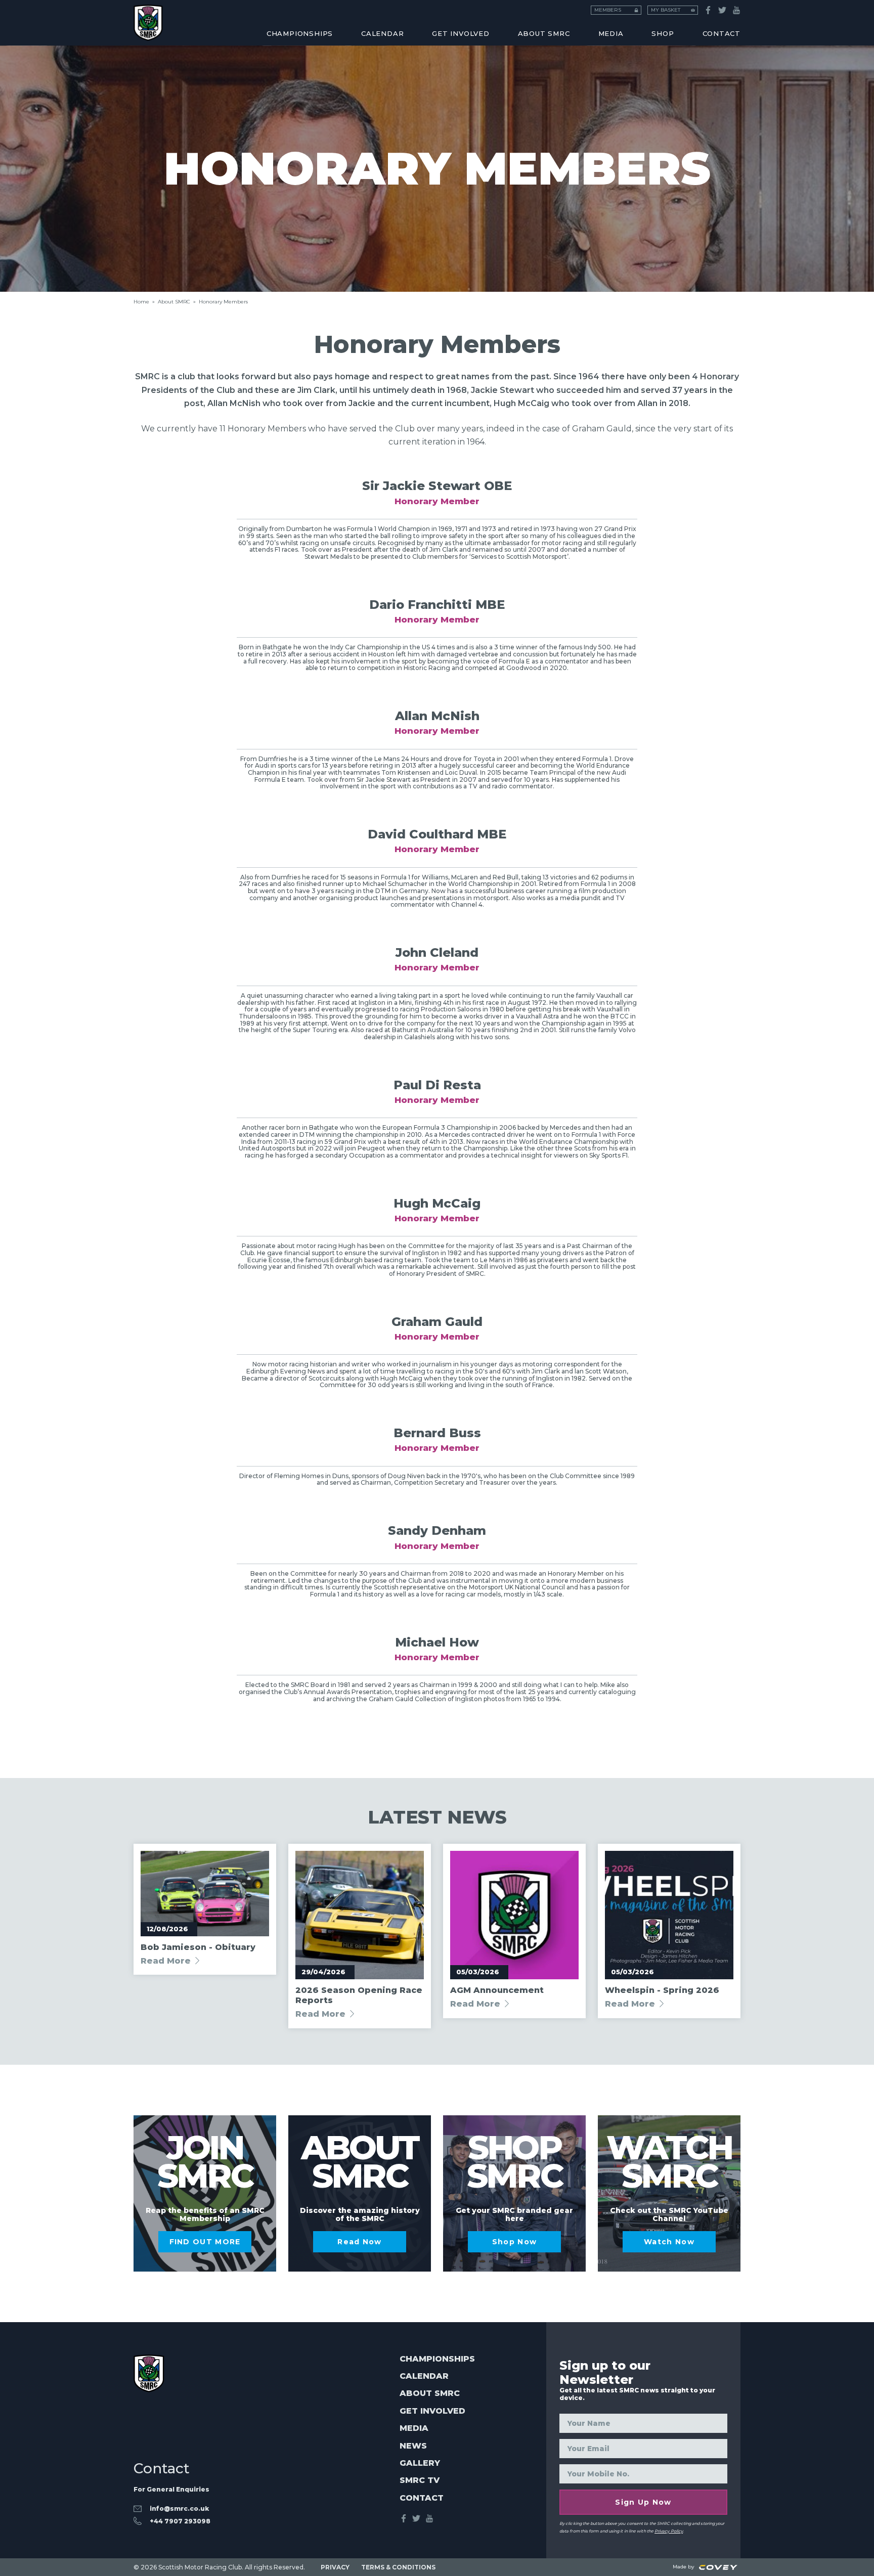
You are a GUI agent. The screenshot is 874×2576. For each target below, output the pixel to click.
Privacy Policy (669, 2531)
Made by (684, 2567)
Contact (422, 2498)
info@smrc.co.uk (179, 2508)
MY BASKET (666, 10)
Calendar (424, 2376)
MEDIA (611, 33)
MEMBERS (608, 10)
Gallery (420, 2463)
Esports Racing (379, 19)
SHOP (663, 33)
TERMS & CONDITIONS (398, 2567)
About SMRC (544, 33)
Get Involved (461, 33)
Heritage (153, 19)
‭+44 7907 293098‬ (180, 2521)
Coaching (154, 19)
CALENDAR (382, 33)
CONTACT (722, 33)
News (413, 2446)
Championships (437, 2359)
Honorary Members (599, 19)
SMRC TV (420, 2480)
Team (356, 19)
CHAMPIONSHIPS (300, 33)
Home (141, 302)
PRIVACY (335, 2567)
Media (414, 2428)
